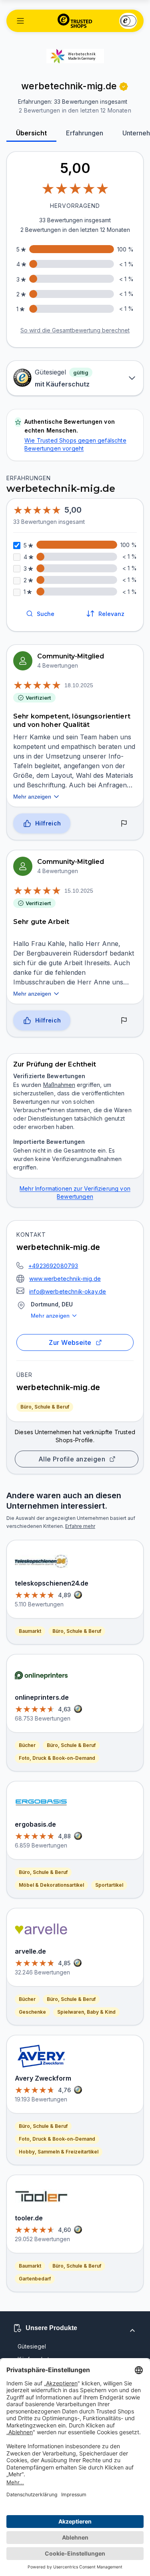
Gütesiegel (32, 2346)
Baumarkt (30, 1631)
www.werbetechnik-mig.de (65, 1279)
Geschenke (32, 2012)
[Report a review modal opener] (124, 823)
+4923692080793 (53, 1266)
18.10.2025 (79, 685)
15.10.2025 (79, 891)
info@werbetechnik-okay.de (68, 1291)
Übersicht (31, 133)
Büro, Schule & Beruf (45, 1407)
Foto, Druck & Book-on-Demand (57, 1758)
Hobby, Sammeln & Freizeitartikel (59, 2152)
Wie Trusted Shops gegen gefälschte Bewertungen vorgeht (75, 444)
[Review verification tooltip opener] (124, 87)
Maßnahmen (59, 1085)
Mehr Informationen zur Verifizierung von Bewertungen (75, 1192)
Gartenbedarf (35, 2279)
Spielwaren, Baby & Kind (86, 2012)
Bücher (27, 1745)
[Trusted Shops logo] (75, 21)
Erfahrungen (85, 133)
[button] (20, 21)
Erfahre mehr (80, 1526)
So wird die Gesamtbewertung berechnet (75, 330)
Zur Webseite (70, 1342)
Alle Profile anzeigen (72, 1459)
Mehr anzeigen (50, 1316)
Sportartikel (109, 1885)
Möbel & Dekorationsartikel (51, 1885)
